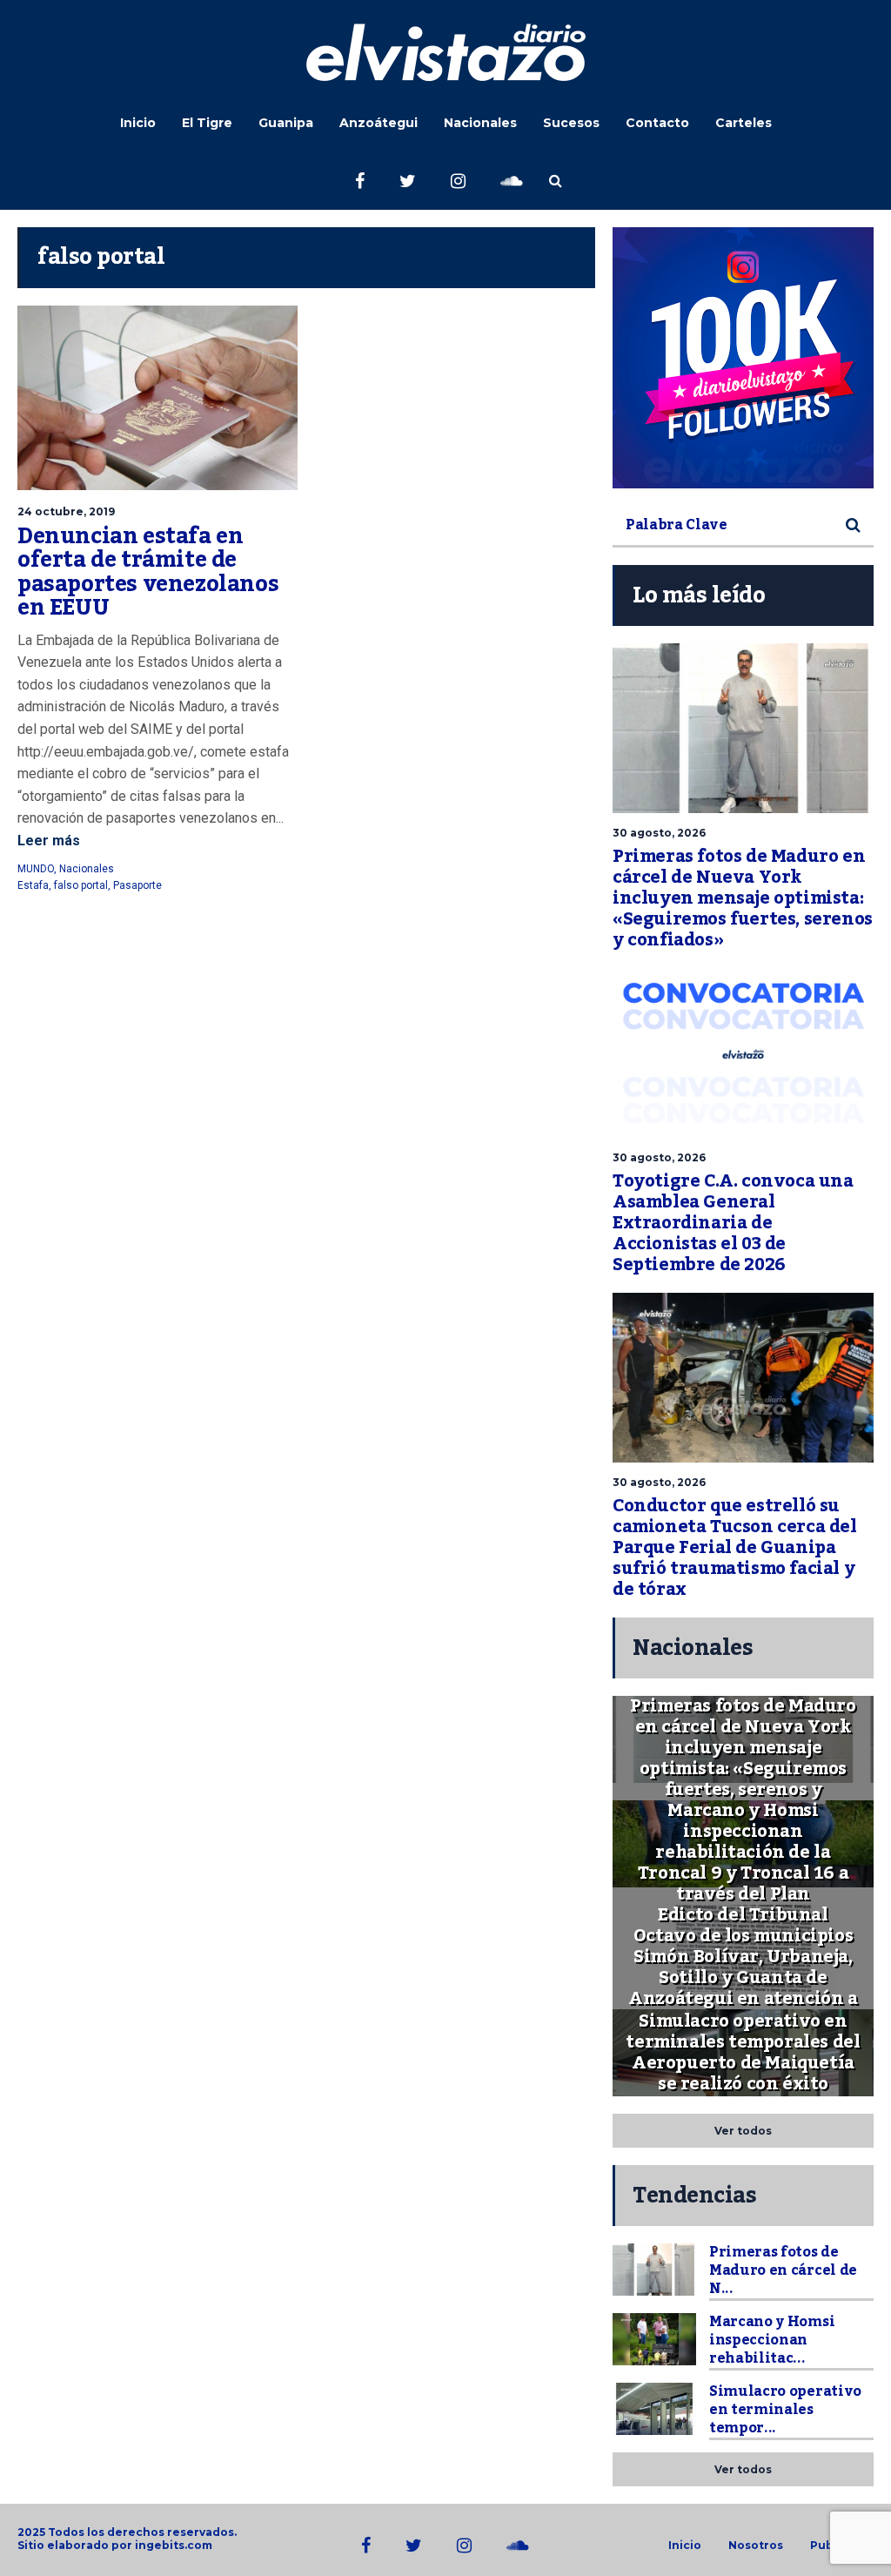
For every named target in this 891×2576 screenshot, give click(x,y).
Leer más (49, 841)
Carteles (744, 123)
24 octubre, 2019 (66, 511)
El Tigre (207, 123)
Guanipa (286, 123)
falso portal (81, 885)
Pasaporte (137, 885)
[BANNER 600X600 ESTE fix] (743, 358)
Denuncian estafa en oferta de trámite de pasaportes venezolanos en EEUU (148, 572)
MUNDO (36, 869)
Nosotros (756, 2546)
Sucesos (571, 123)
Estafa (33, 885)
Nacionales (480, 123)
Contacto (657, 123)
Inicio (138, 123)
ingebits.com (174, 2545)
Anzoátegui (379, 123)
